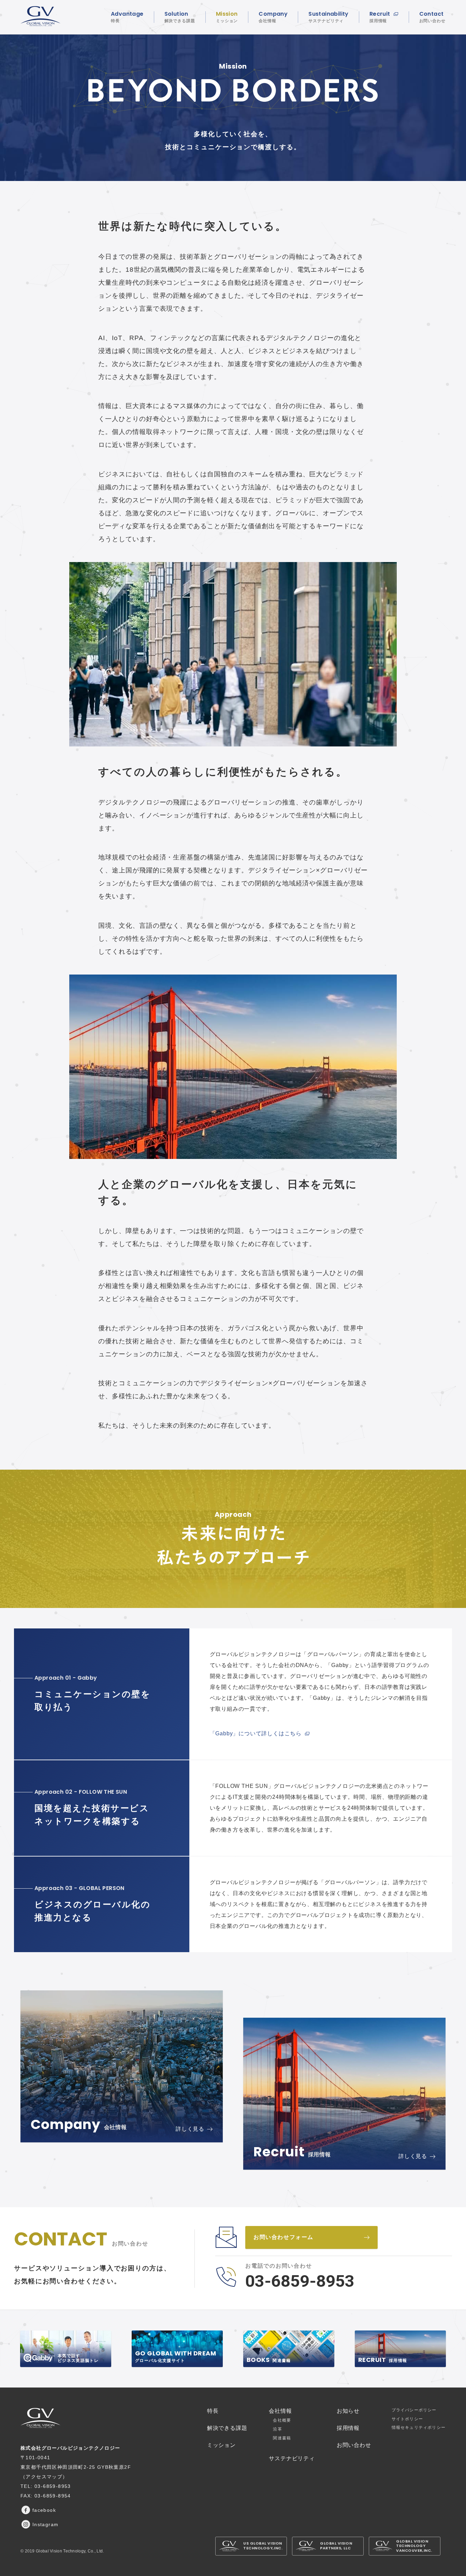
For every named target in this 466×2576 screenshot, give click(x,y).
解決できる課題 (227, 2428)
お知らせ (348, 2411)
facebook (44, 2510)
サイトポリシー (407, 2419)
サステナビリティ (292, 2458)
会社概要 (282, 2420)
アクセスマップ (44, 2477)
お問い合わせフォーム (283, 2237)
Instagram (46, 2524)
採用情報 (348, 2428)
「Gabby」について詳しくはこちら (256, 1733)
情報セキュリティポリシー (419, 2427)
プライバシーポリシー (414, 2410)
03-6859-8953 (300, 2281)
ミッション (221, 2445)
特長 (213, 2411)
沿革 (277, 2429)
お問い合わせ (354, 2445)
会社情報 (280, 2411)
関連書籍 (282, 2438)
